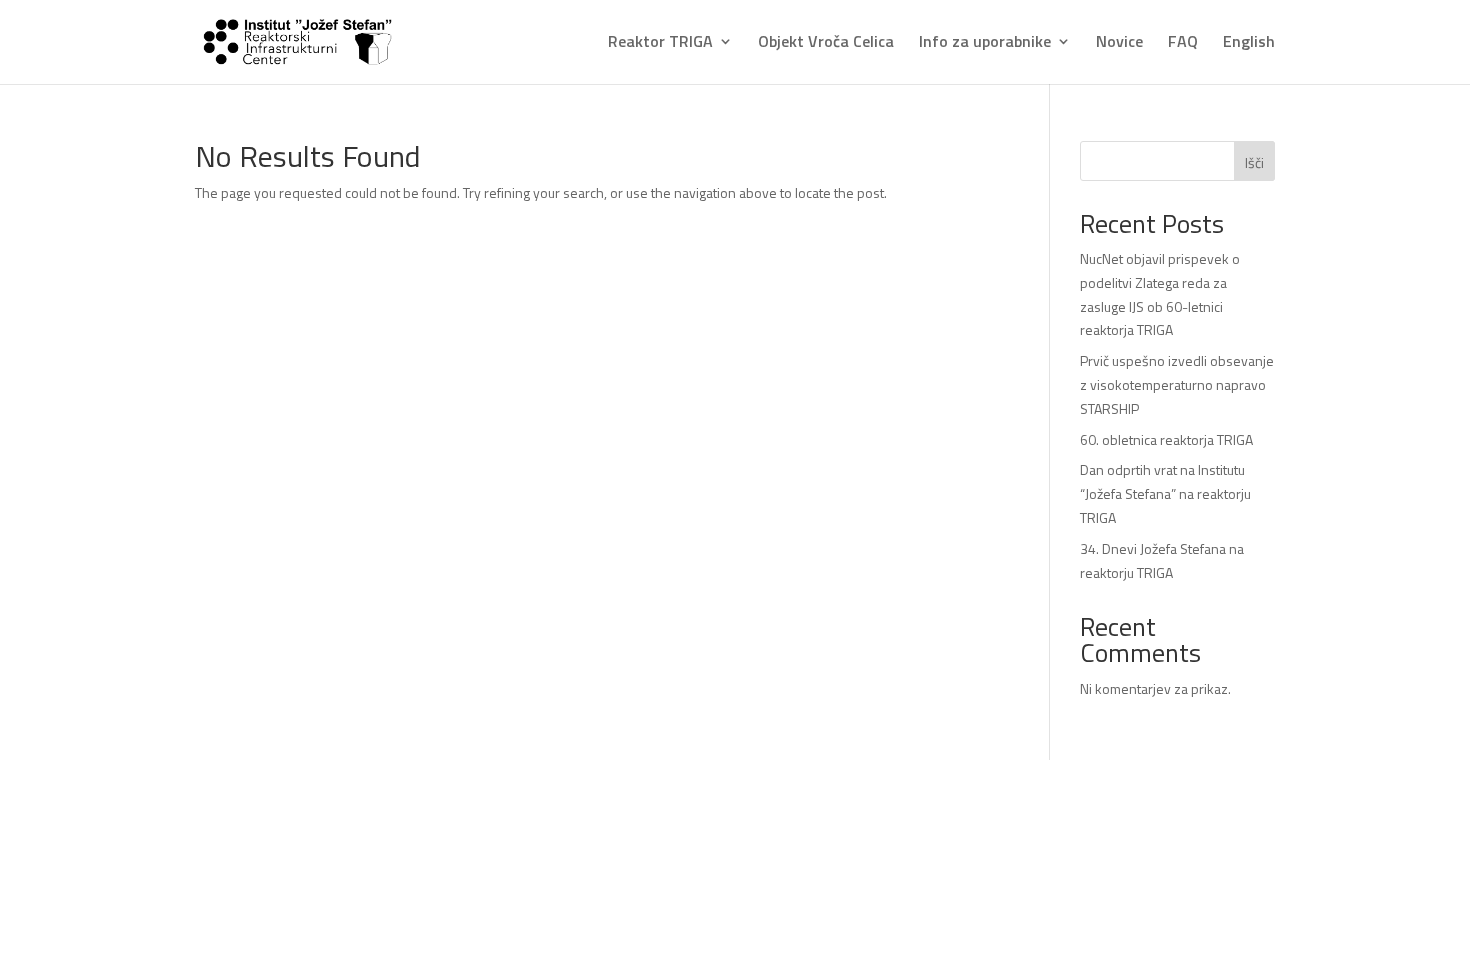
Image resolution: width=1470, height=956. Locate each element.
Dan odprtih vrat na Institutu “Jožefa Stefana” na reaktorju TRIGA (1165, 493)
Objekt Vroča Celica (826, 43)
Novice (1119, 43)
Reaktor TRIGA (660, 43)
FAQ (1183, 43)
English (1249, 43)
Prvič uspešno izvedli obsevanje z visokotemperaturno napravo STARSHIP (1177, 384)
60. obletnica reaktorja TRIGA (1166, 439)
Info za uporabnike (985, 43)
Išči (1254, 162)
